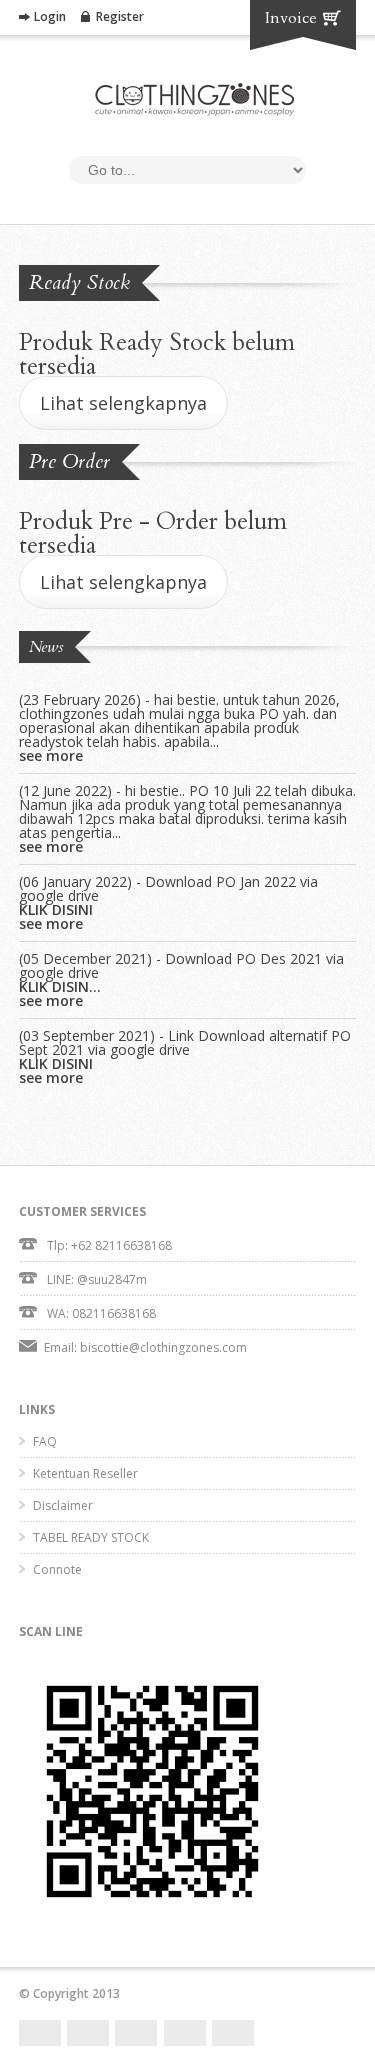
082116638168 (114, 1313)
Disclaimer (63, 1505)
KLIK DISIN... (60, 987)
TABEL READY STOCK (91, 1537)
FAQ (45, 1441)
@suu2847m (112, 1279)
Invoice (291, 18)
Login (50, 16)
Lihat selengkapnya (123, 403)
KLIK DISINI (56, 910)
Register (120, 16)
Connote (57, 1569)
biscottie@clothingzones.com (163, 1347)
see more (51, 756)
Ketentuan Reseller (85, 1473)
